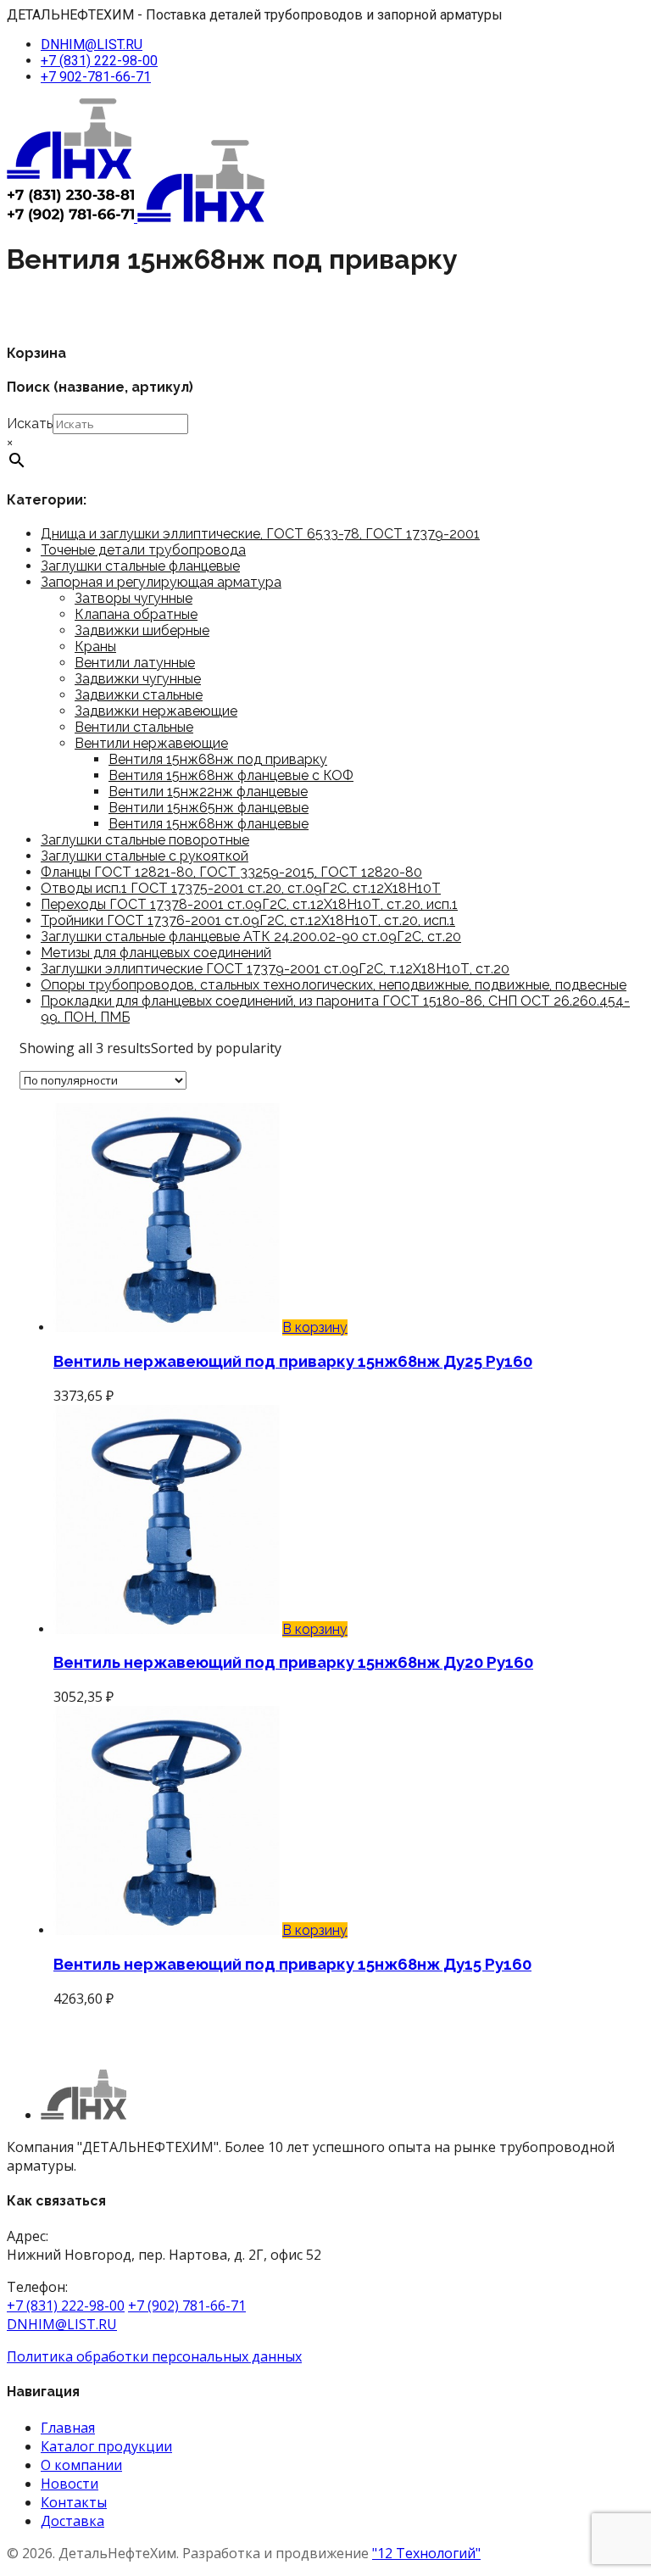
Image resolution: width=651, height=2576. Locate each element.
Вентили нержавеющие (151, 743)
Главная (68, 2428)
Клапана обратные (136, 614)
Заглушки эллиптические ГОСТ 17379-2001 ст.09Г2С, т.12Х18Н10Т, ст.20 (275, 969)
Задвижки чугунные (138, 679)
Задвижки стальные (139, 695)
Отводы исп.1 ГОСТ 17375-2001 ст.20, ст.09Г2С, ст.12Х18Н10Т (241, 888)
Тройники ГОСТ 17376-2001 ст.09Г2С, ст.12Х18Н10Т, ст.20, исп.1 (248, 920)
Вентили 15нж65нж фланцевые (209, 808)
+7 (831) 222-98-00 (99, 61)
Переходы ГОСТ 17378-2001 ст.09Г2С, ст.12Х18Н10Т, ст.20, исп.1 (249, 904)
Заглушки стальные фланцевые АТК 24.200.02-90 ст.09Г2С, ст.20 (251, 937)
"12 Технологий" (426, 2553)
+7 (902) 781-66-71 (187, 2306)
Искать (30, 424)
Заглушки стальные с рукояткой (145, 856)
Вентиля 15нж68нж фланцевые (209, 824)
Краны (95, 647)
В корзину (315, 1327)
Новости (70, 2484)
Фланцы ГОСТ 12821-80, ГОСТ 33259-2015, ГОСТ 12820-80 (231, 872)
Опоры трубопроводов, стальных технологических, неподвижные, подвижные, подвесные (334, 985)
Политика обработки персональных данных (154, 2356)
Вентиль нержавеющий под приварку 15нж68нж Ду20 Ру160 (293, 1662)
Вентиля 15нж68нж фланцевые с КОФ (231, 775)
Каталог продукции (106, 2446)
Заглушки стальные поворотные (145, 840)
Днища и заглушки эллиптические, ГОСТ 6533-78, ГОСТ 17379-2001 (260, 534)
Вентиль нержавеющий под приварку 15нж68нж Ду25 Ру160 (293, 1361)
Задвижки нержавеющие (156, 711)
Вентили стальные (134, 727)
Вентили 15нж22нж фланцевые (208, 792)
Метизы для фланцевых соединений (156, 953)
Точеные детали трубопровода (143, 550)
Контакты (74, 2502)
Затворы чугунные (134, 598)
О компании (81, 2465)
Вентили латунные (135, 663)
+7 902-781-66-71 (96, 77)
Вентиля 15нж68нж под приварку (218, 759)
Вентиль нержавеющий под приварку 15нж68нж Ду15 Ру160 (292, 1964)
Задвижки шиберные (142, 630)
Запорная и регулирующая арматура (161, 582)
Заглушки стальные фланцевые (140, 566)
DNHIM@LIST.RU (92, 45)
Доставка (72, 2521)
